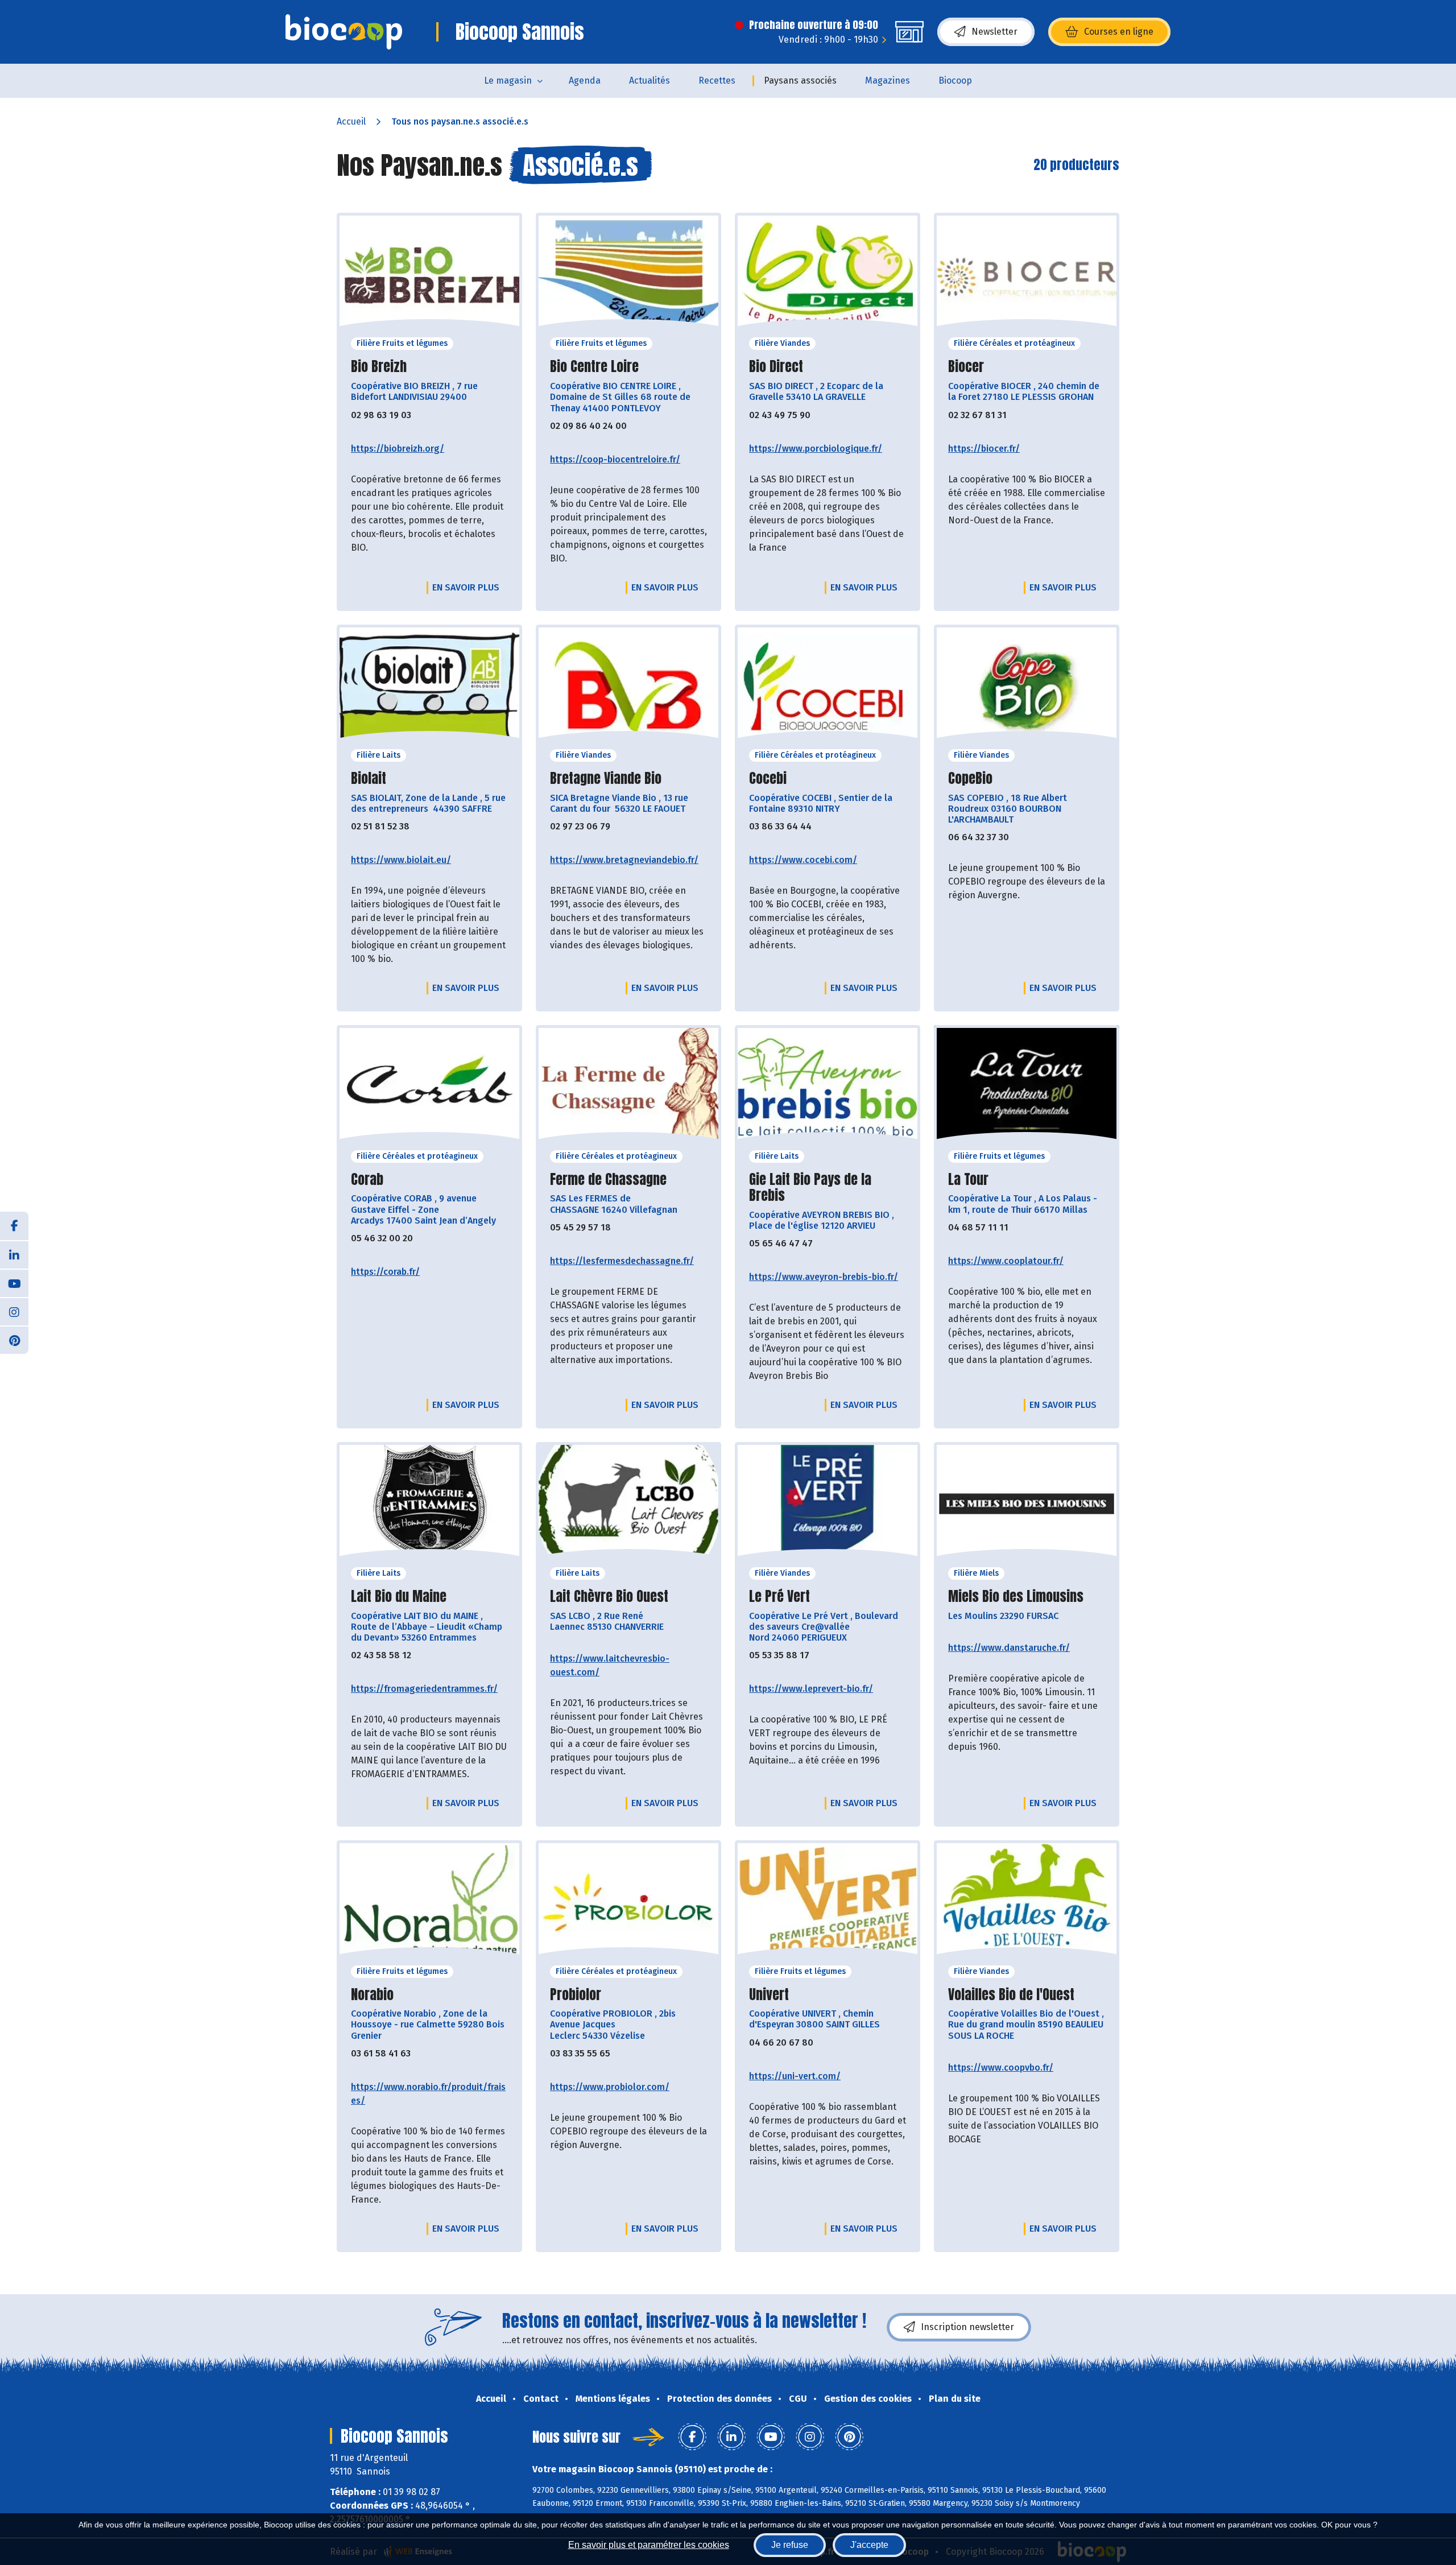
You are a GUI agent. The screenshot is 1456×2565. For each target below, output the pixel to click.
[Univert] (828, 1902)
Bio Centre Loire (594, 367)
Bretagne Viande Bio (606, 778)
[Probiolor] (628, 1902)
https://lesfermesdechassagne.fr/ (622, 1261)
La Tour (968, 1180)
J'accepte (869, 2545)
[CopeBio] (1027, 686)
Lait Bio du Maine (399, 1597)
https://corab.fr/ (385, 1272)
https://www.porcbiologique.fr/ (816, 449)
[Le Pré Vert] (828, 1504)
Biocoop (955, 80)
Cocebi (768, 778)
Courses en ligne (1119, 32)
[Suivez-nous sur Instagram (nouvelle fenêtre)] (14, 1311)
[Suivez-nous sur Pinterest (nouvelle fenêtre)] (14, 1340)
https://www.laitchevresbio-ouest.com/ (610, 1665)
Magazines (888, 80)
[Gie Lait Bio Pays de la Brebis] (828, 1087)
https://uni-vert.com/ (795, 2076)
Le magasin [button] (508, 80)
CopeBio (970, 778)
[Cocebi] (828, 686)
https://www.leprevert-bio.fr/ (811, 1689)
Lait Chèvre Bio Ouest (609, 1597)
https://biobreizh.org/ (398, 449)
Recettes (717, 80)
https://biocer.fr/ (984, 449)
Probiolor (576, 1995)
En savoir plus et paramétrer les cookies (649, 2545)
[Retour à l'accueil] (344, 32)
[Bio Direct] (828, 274)
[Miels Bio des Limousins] (1027, 1504)
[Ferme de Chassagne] (628, 1087)
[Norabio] (429, 1902)
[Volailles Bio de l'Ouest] (1027, 1902)
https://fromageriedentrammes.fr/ (424, 1689)
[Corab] (429, 1087)
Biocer (966, 367)
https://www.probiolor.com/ (610, 2087)
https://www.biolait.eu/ (401, 860)
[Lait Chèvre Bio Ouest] (628, 1504)
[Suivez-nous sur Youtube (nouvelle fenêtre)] (14, 1283)
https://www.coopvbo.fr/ (1001, 2068)
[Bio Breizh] (429, 274)
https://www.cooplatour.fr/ (1006, 1261)
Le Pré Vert (779, 1597)
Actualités (650, 80)
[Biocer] (1027, 274)
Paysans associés (800, 80)
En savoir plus (466, 587)
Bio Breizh (379, 367)
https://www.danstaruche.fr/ (1009, 1648)
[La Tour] (1027, 1087)
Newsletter (994, 32)
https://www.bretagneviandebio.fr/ (624, 860)
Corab (367, 1180)
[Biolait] (429, 686)
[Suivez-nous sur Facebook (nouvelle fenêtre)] (14, 1226)
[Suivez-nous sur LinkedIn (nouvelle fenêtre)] (14, 1254)
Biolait (369, 778)
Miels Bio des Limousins (1016, 1597)
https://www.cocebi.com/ (803, 860)
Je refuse (790, 2545)
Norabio (372, 1995)
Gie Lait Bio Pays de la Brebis (810, 1188)
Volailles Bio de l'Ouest (1011, 1995)
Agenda (585, 80)
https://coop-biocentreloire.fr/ (615, 459)
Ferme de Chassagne (608, 1180)
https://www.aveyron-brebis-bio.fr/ (824, 1277)
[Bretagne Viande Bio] (628, 686)
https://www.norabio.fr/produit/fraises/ (428, 2094)
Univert (769, 1995)
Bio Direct (776, 367)
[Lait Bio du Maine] (429, 1504)
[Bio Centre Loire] (628, 274)
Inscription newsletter (967, 2327)
